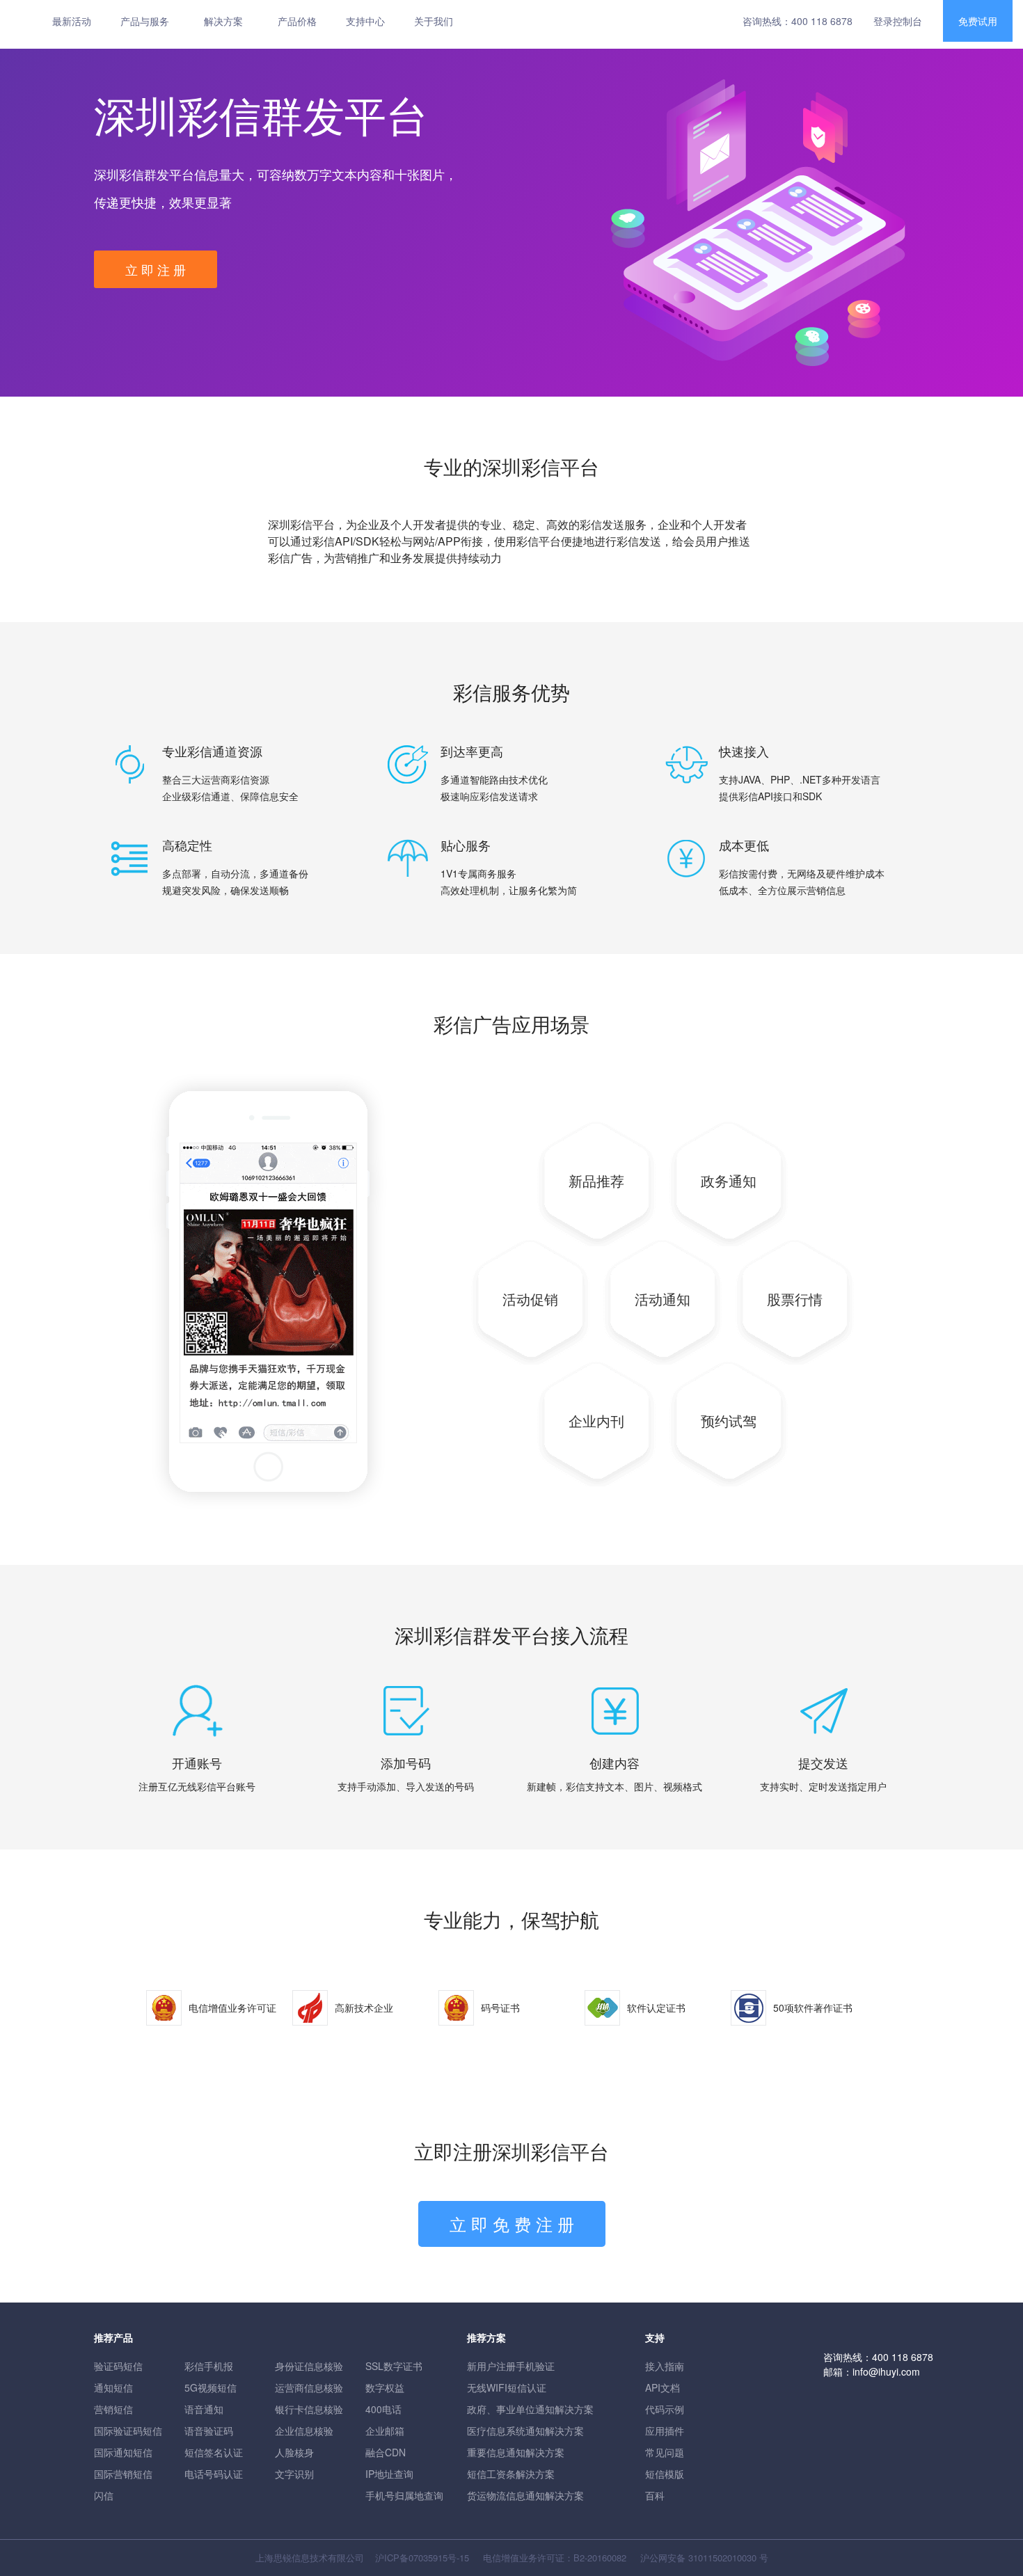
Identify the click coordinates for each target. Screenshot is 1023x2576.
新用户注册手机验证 (511, 2366)
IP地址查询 (389, 2474)
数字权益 (385, 2387)
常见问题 (665, 2452)
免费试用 (978, 21)
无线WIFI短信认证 (507, 2387)
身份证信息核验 (309, 2366)
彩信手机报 (209, 2366)
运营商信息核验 (309, 2387)
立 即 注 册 (156, 269)
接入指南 (665, 2366)
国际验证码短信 (128, 2431)
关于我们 (434, 21)
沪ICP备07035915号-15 (422, 2558)
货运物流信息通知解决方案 (525, 2495)
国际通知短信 (123, 2452)
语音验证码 (209, 2431)
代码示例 (665, 2409)
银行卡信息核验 (309, 2409)
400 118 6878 (822, 21)
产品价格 (297, 21)
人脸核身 (294, 2452)
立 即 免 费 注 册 (512, 2224)
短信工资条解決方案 (511, 2474)
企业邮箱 (385, 2431)
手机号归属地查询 (404, 2495)
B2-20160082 (600, 2558)
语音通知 (204, 2409)
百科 (655, 2495)
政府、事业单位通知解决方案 (530, 2409)
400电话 (383, 2409)
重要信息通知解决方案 (516, 2452)
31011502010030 (722, 2558)
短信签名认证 (214, 2452)
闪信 (104, 2495)
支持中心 (365, 21)
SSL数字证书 (394, 2366)
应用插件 (665, 2431)
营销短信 (113, 2409)
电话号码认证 (214, 2474)
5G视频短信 (211, 2387)
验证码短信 (118, 2366)
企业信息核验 (304, 2431)
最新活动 (72, 21)
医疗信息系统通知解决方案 (525, 2431)
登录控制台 (898, 21)
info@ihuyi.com (886, 2371)
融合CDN (386, 2452)
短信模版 (665, 2474)
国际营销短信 (123, 2474)
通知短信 (113, 2387)
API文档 (663, 2387)
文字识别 (294, 2474)
